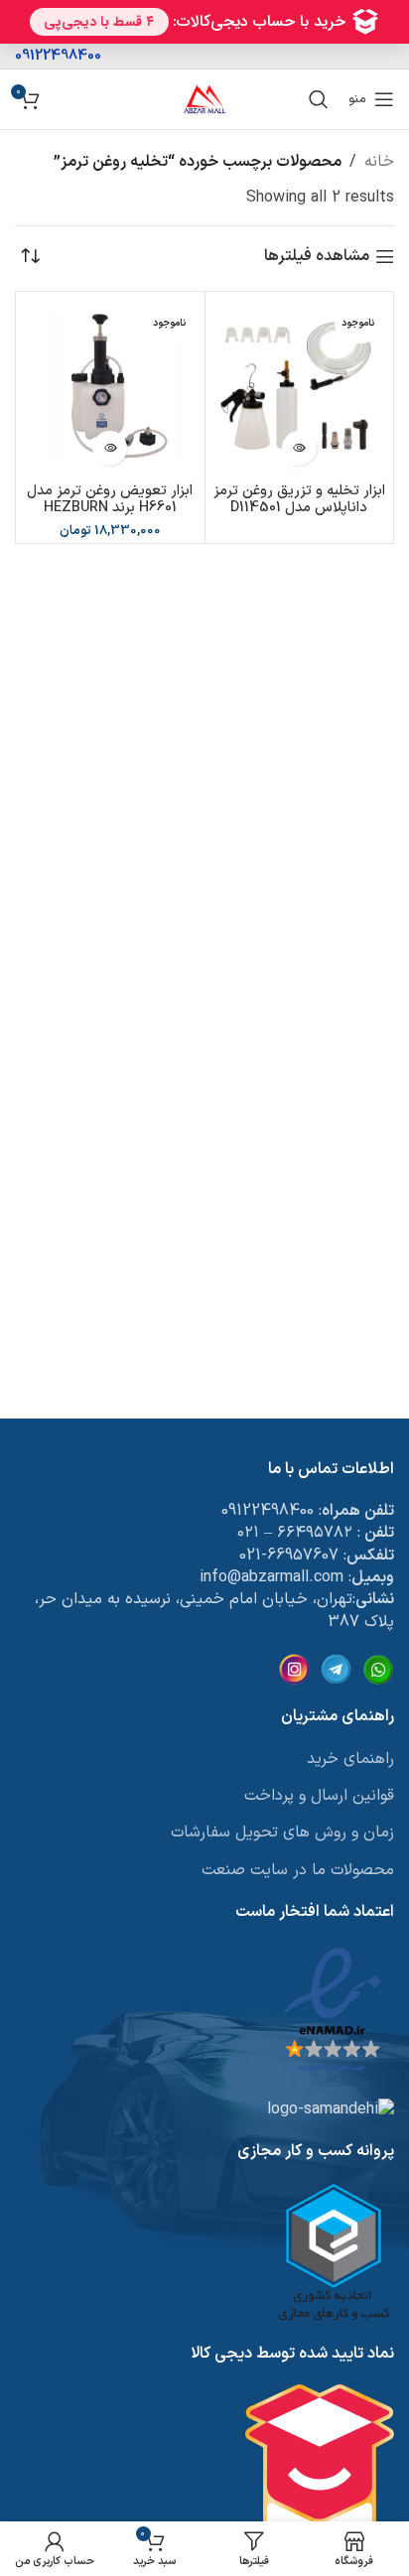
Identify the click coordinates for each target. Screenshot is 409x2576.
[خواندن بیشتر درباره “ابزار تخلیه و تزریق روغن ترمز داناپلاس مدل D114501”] (299, 448)
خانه (379, 162)
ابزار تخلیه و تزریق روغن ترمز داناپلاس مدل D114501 (299, 499)
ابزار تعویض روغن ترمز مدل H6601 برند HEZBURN (110, 499)
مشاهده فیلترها (317, 257)
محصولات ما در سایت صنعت (298, 1870)
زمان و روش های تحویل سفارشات (282, 1832)
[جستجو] (319, 99)
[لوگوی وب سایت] (204, 98)
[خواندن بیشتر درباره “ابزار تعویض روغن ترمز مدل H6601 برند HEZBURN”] (110, 448)
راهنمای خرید (350, 1759)
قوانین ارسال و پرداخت (319, 1796)
